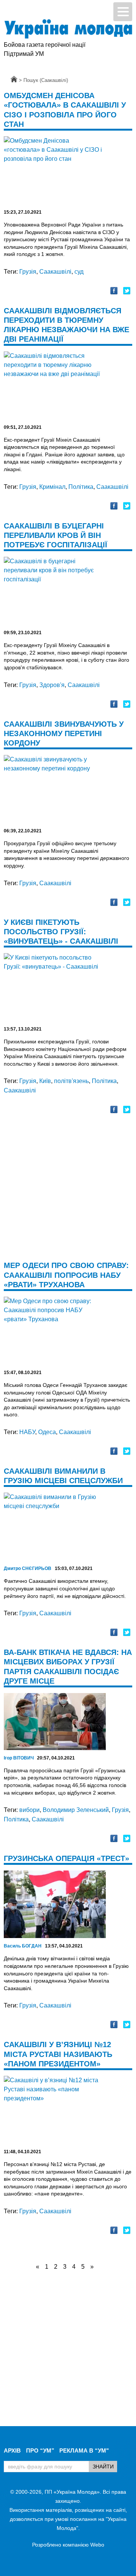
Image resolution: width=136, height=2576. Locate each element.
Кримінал (52, 487)
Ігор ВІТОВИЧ (19, 1758)
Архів (12, 2450)
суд (79, 272)
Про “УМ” (40, 2450)
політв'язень (71, 1081)
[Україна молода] (68, 29)
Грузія (28, 272)
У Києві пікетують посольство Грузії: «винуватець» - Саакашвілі (61, 932)
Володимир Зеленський (76, 1810)
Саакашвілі (55, 272)
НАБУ (27, 1432)
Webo (97, 2545)
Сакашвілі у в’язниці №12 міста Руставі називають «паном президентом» (58, 2054)
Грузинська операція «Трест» (66, 1858)
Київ (45, 1081)
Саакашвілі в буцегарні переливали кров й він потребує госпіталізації (56, 535)
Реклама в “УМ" (84, 2450)
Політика (81, 487)
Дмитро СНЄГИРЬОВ (28, 1568)
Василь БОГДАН (23, 1946)
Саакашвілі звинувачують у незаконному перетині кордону (64, 733)
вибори (29, 1810)
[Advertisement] (68, 1192)
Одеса (47, 1432)
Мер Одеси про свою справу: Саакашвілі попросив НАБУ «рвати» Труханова (66, 1275)
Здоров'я (52, 685)
